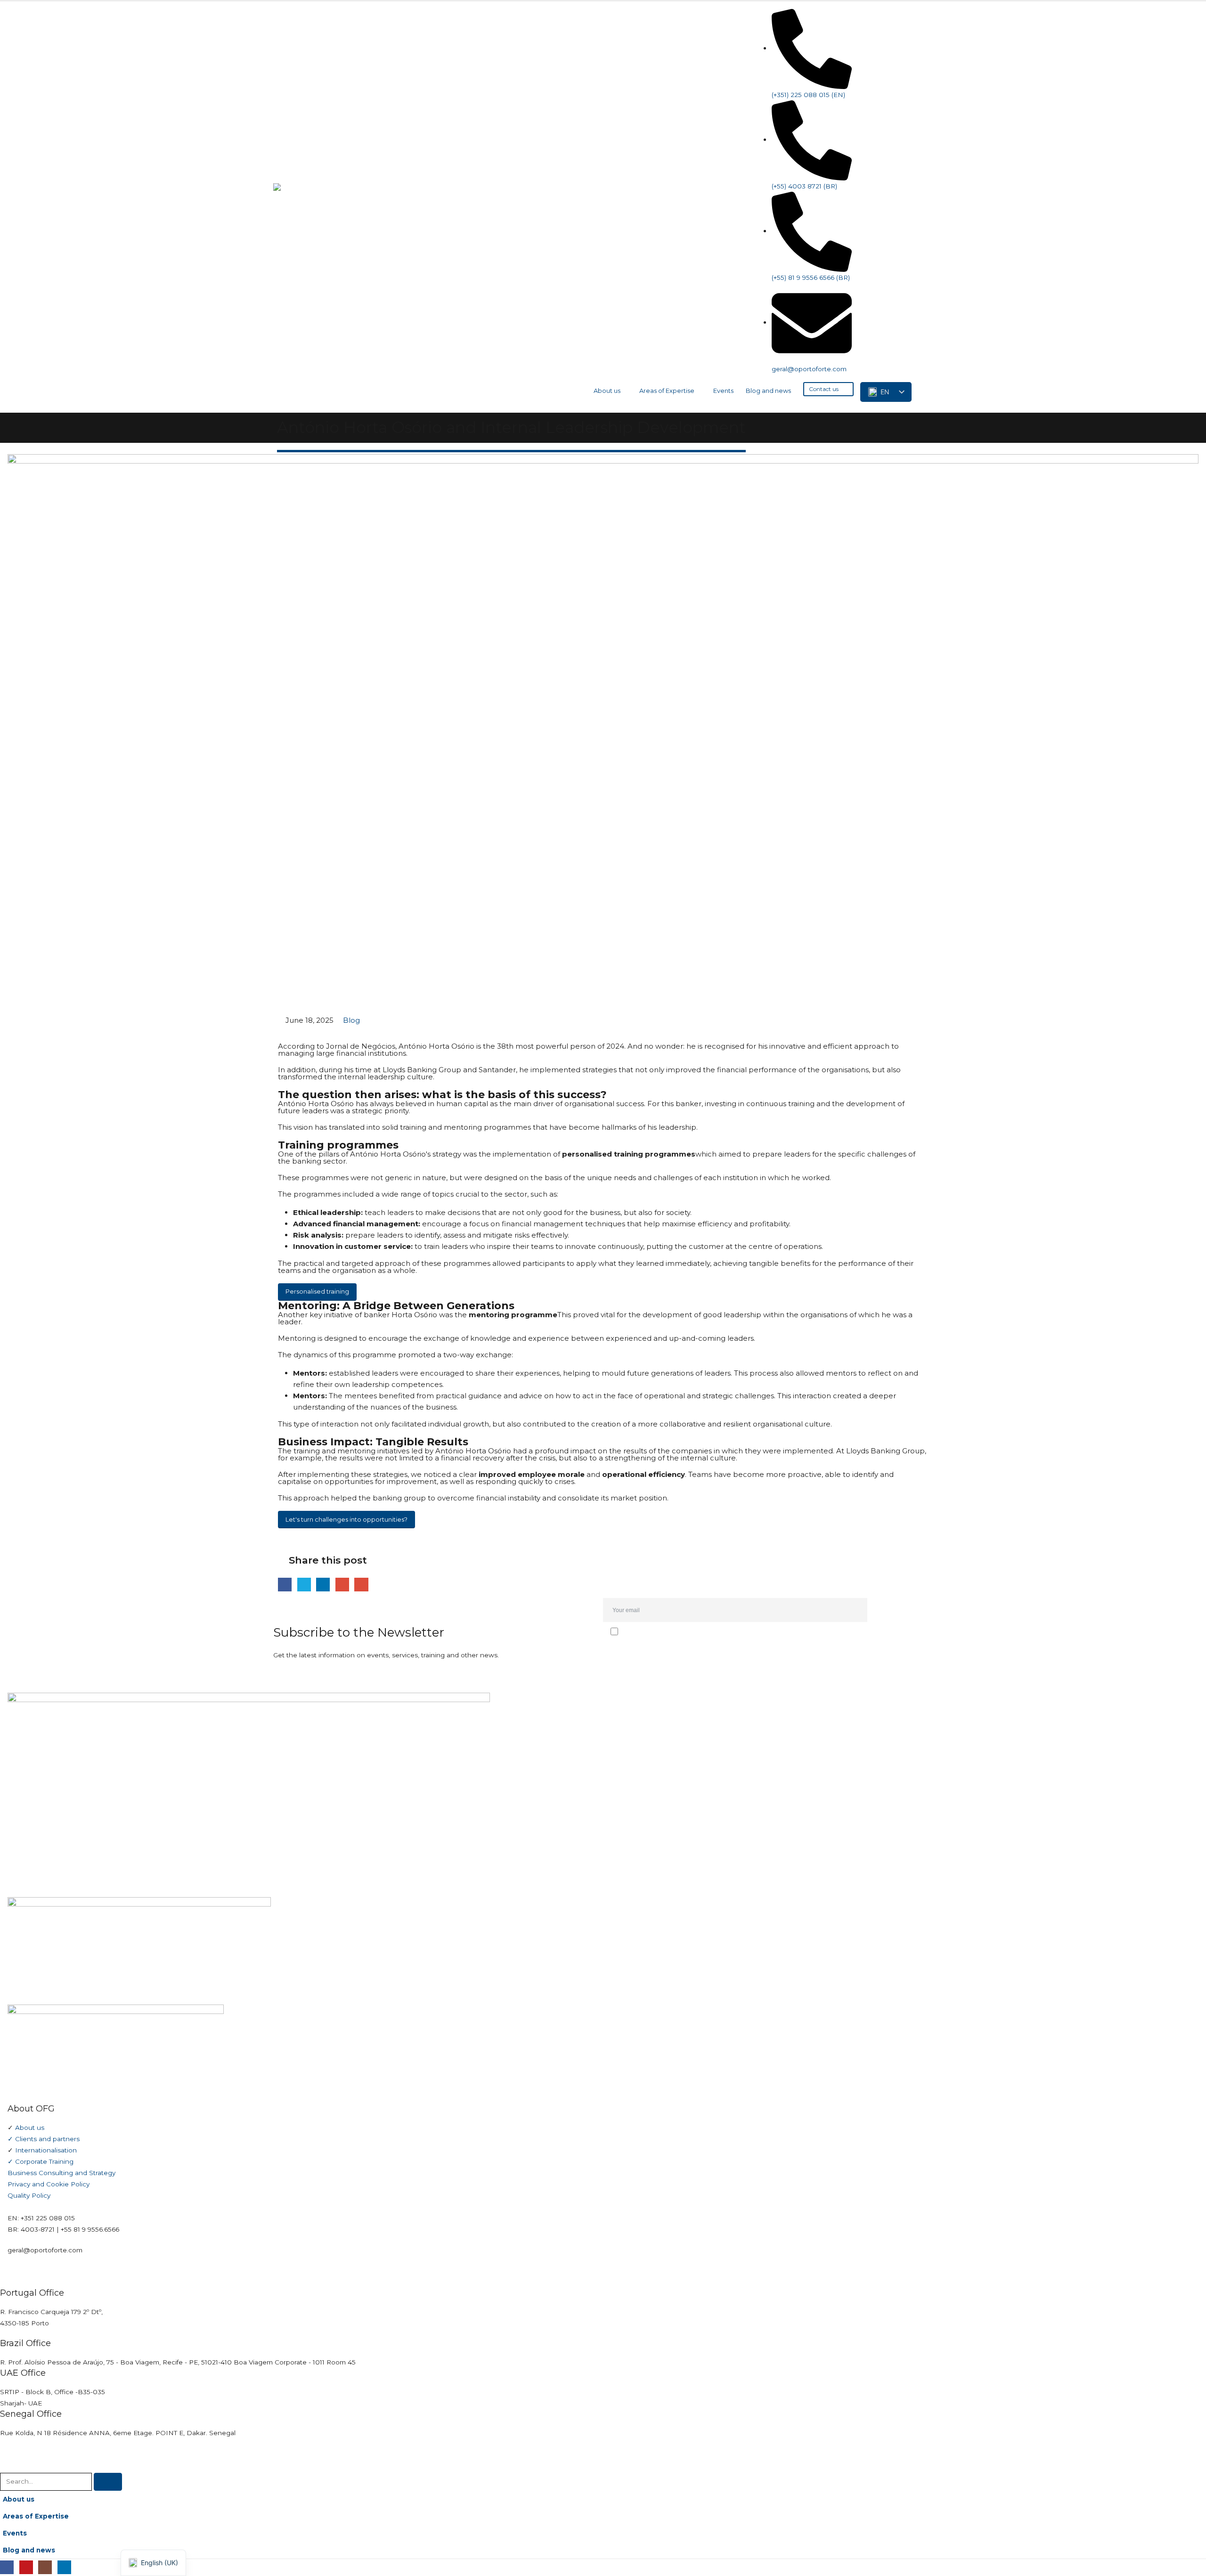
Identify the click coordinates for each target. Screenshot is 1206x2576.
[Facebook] (865, 18)
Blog (351, 1020)
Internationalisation (46, 2150)
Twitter (304, 1585)
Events (723, 391)
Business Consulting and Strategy (61, 2173)
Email (361, 1585)
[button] (925, 388)
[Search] (108, 2482)
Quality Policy (29, 2195)
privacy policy (660, 1652)
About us (607, 391)
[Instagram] (903, 18)
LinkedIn (323, 1585)
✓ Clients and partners (44, 2139)
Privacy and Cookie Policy (49, 2184)
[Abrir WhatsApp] (1182, 2552)
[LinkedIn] (922, 18)
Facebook (285, 1585)
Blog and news (768, 391)
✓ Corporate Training (41, 2161)
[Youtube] (884, 18)
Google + (342, 1585)
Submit (903, 1610)
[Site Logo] (330, 207)
